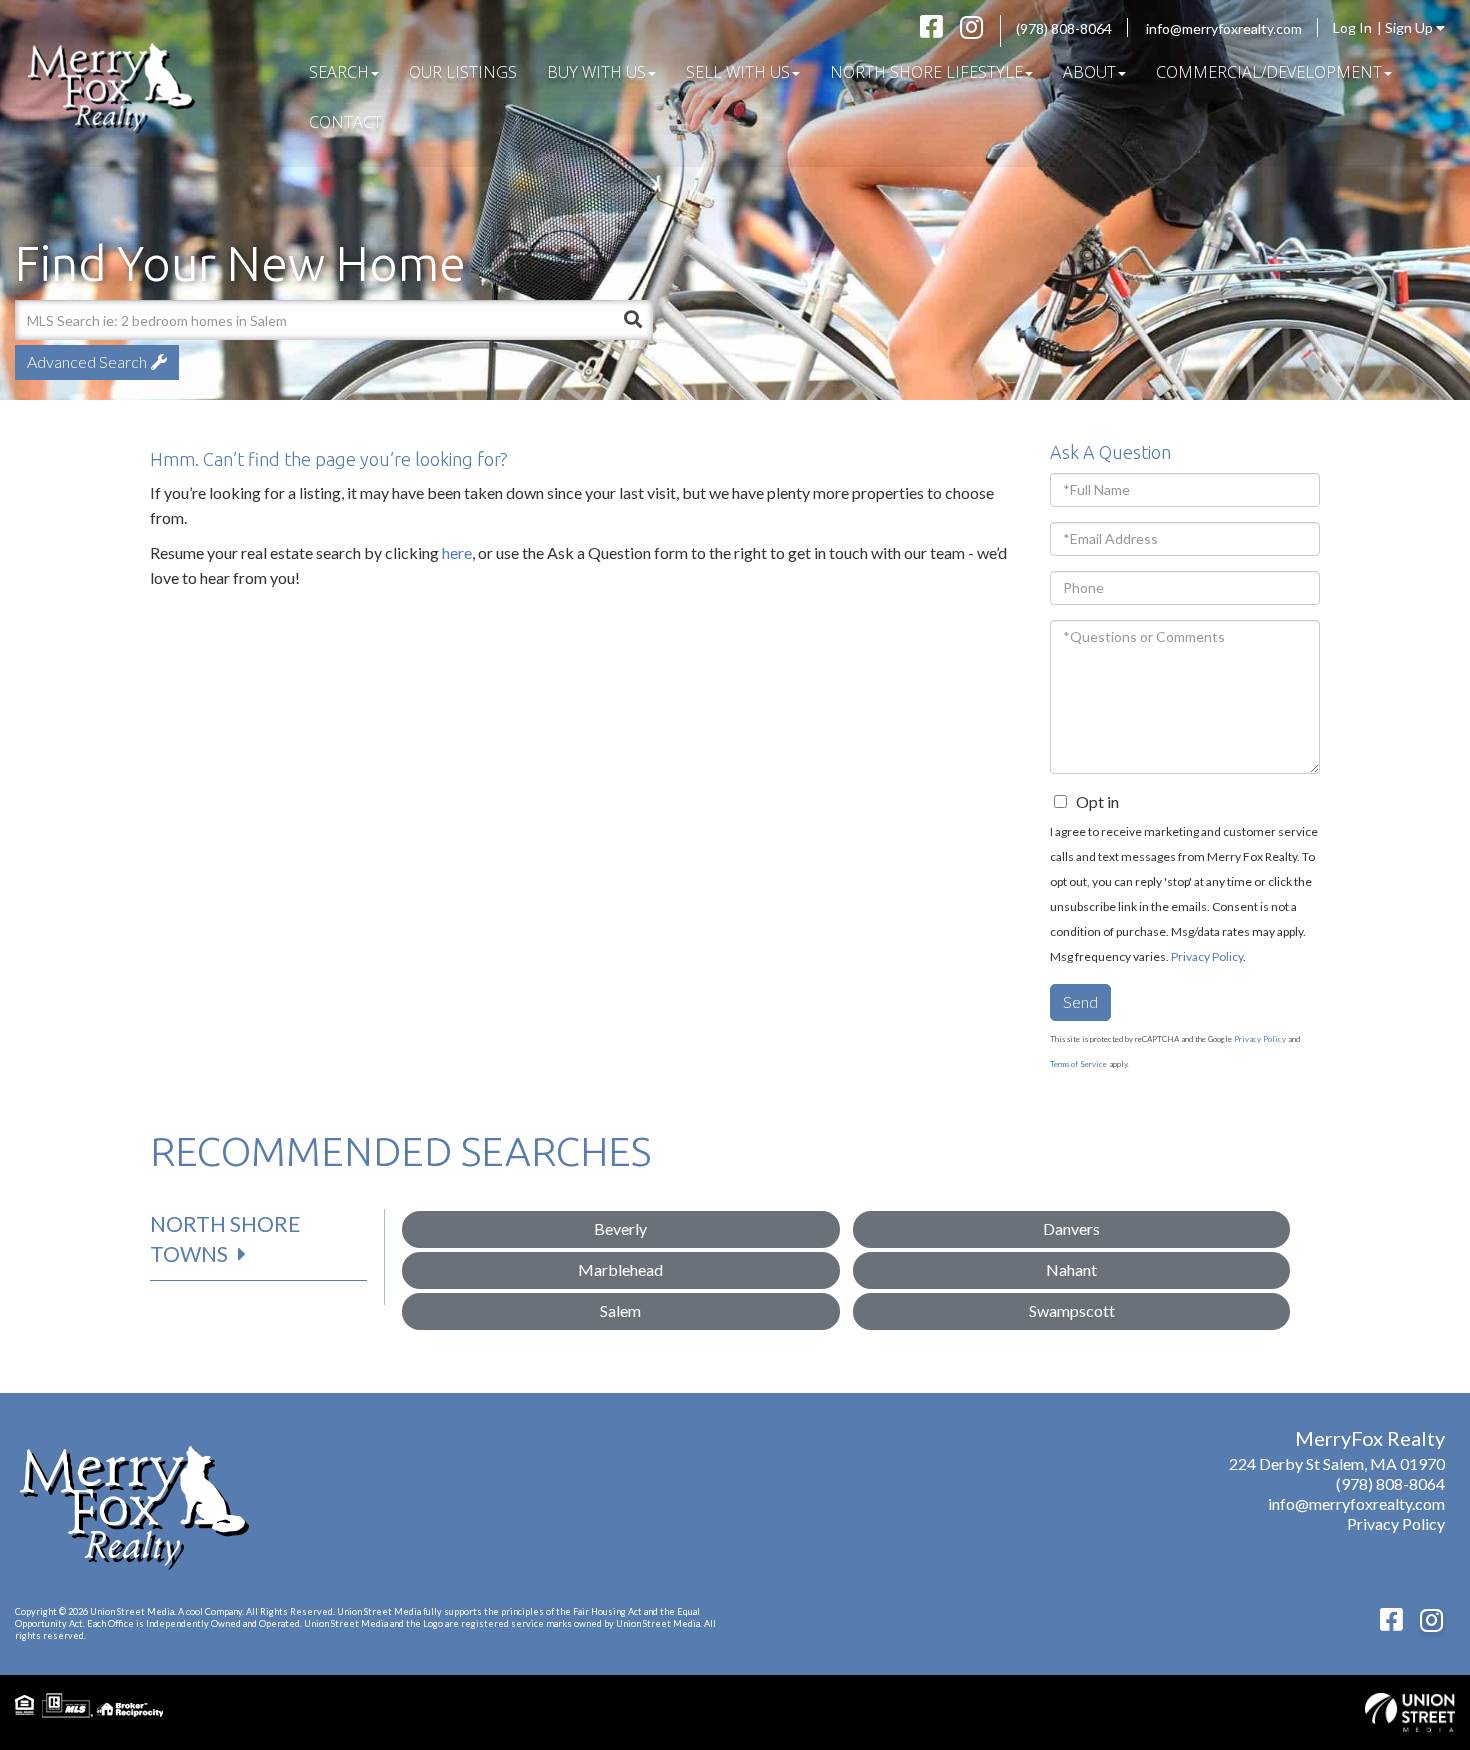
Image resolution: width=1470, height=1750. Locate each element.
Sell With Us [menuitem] (738, 72)
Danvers (1071, 1228)
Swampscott (1072, 1310)
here (457, 552)
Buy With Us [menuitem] (596, 72)
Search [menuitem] (339, 72)
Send (1080, 1001)
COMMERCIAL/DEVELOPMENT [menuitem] (1269, 72)
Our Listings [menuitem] (463, 72)
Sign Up (1410, 27)
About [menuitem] (1089, 72)
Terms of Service (1078, 1064)
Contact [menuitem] (345, 122)
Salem (620, 1310)
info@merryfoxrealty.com (1224, 28)
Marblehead (620, 1269)
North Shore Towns (225, 1238)
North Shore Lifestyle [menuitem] (926, 72)
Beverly (620, 1228)
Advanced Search (87, 361)
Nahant (1071, 1269)
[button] (633, 320)
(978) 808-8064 (1064, 28)
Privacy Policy (1207, 956)
